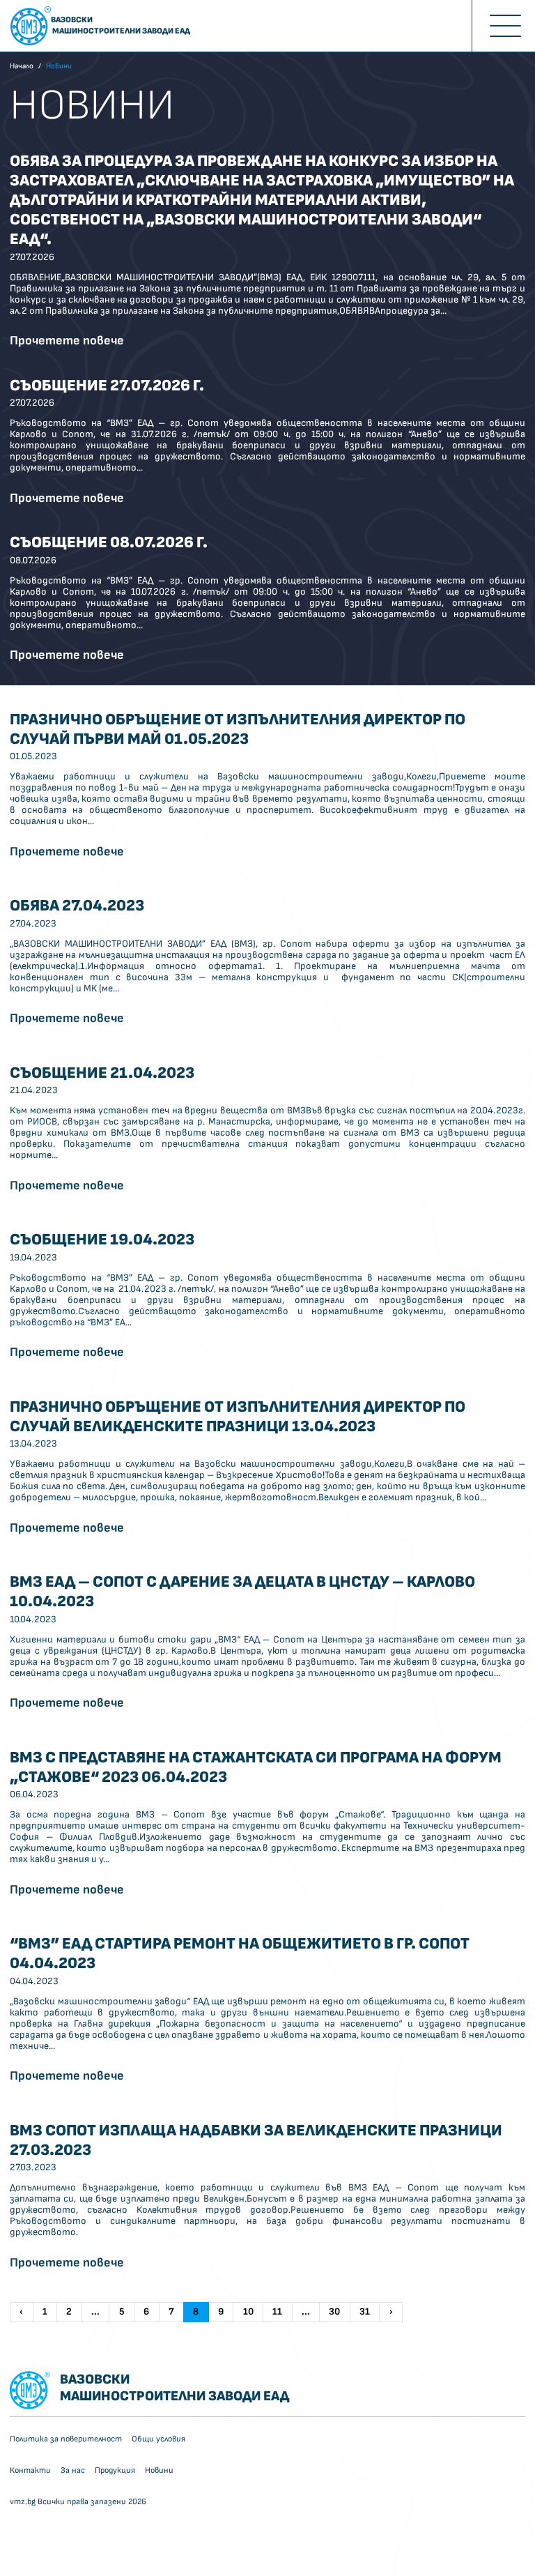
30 (334, 2311)
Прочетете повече (67, 341)
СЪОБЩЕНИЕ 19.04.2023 (102, 1240)
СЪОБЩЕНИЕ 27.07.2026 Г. (107, 386)
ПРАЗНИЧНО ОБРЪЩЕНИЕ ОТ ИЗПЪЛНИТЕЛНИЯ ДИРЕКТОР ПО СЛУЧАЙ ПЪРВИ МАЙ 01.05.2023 (238, 729)
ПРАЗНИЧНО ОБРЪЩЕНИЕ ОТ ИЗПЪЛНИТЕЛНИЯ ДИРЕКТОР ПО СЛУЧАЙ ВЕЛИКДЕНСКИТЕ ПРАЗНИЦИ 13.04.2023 (238, 1417)
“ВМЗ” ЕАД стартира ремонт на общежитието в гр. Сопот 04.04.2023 (240, 1953)
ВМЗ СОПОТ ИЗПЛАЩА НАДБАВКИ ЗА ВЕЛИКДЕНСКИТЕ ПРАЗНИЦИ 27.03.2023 (256, 2140)
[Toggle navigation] (503, 26)
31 (365, 2311)
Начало (22, 66)
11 (277, 2311)
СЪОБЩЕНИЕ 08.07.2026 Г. (109, 542)
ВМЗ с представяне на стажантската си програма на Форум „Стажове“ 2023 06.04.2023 (256, 1767)
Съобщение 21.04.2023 (102, 1073)
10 (248, 2311)
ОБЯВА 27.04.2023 (77, 906)
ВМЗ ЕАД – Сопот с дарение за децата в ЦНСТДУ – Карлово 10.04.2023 (242, 1592)
